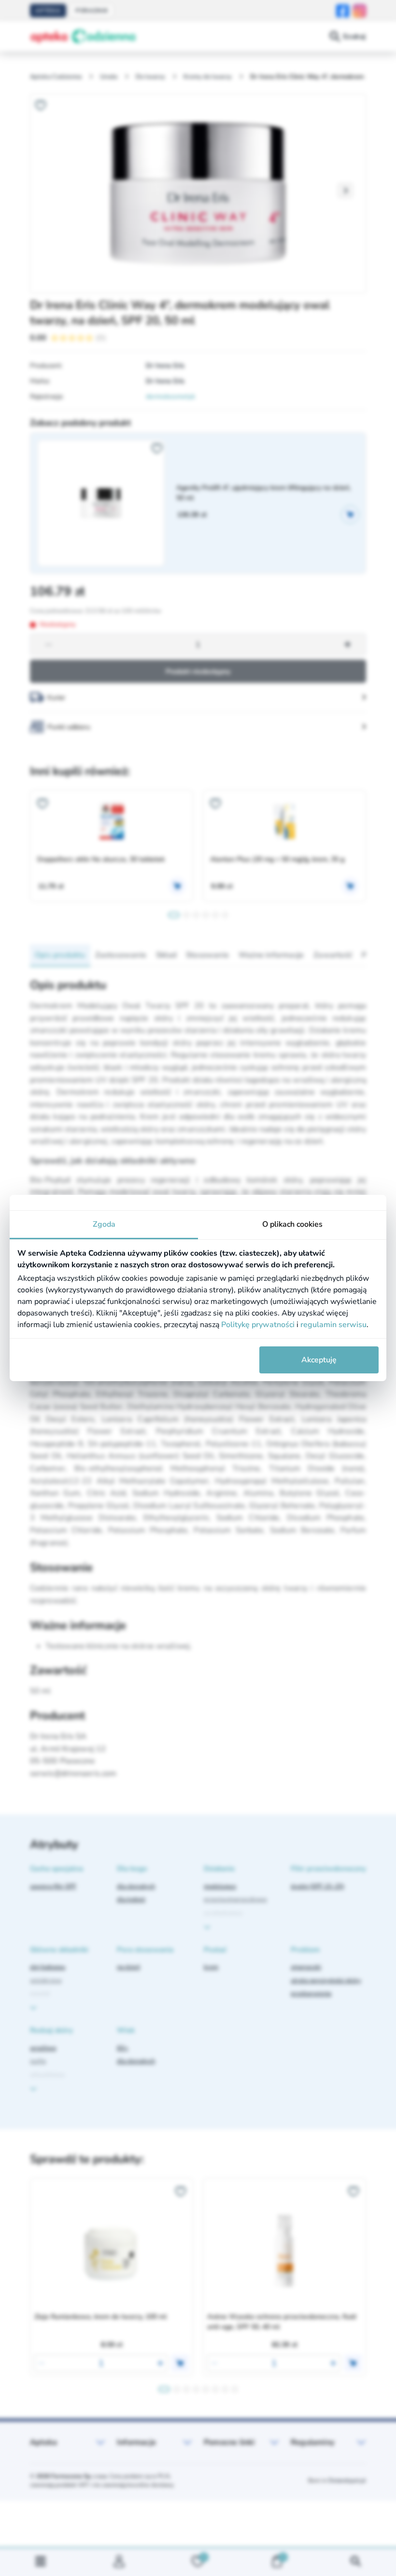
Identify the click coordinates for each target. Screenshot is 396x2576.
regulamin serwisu (333, 1325)
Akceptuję (319, 1360)
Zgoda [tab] (104, 1224)
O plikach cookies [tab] (292, 1224)
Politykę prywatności (258, 1325)
